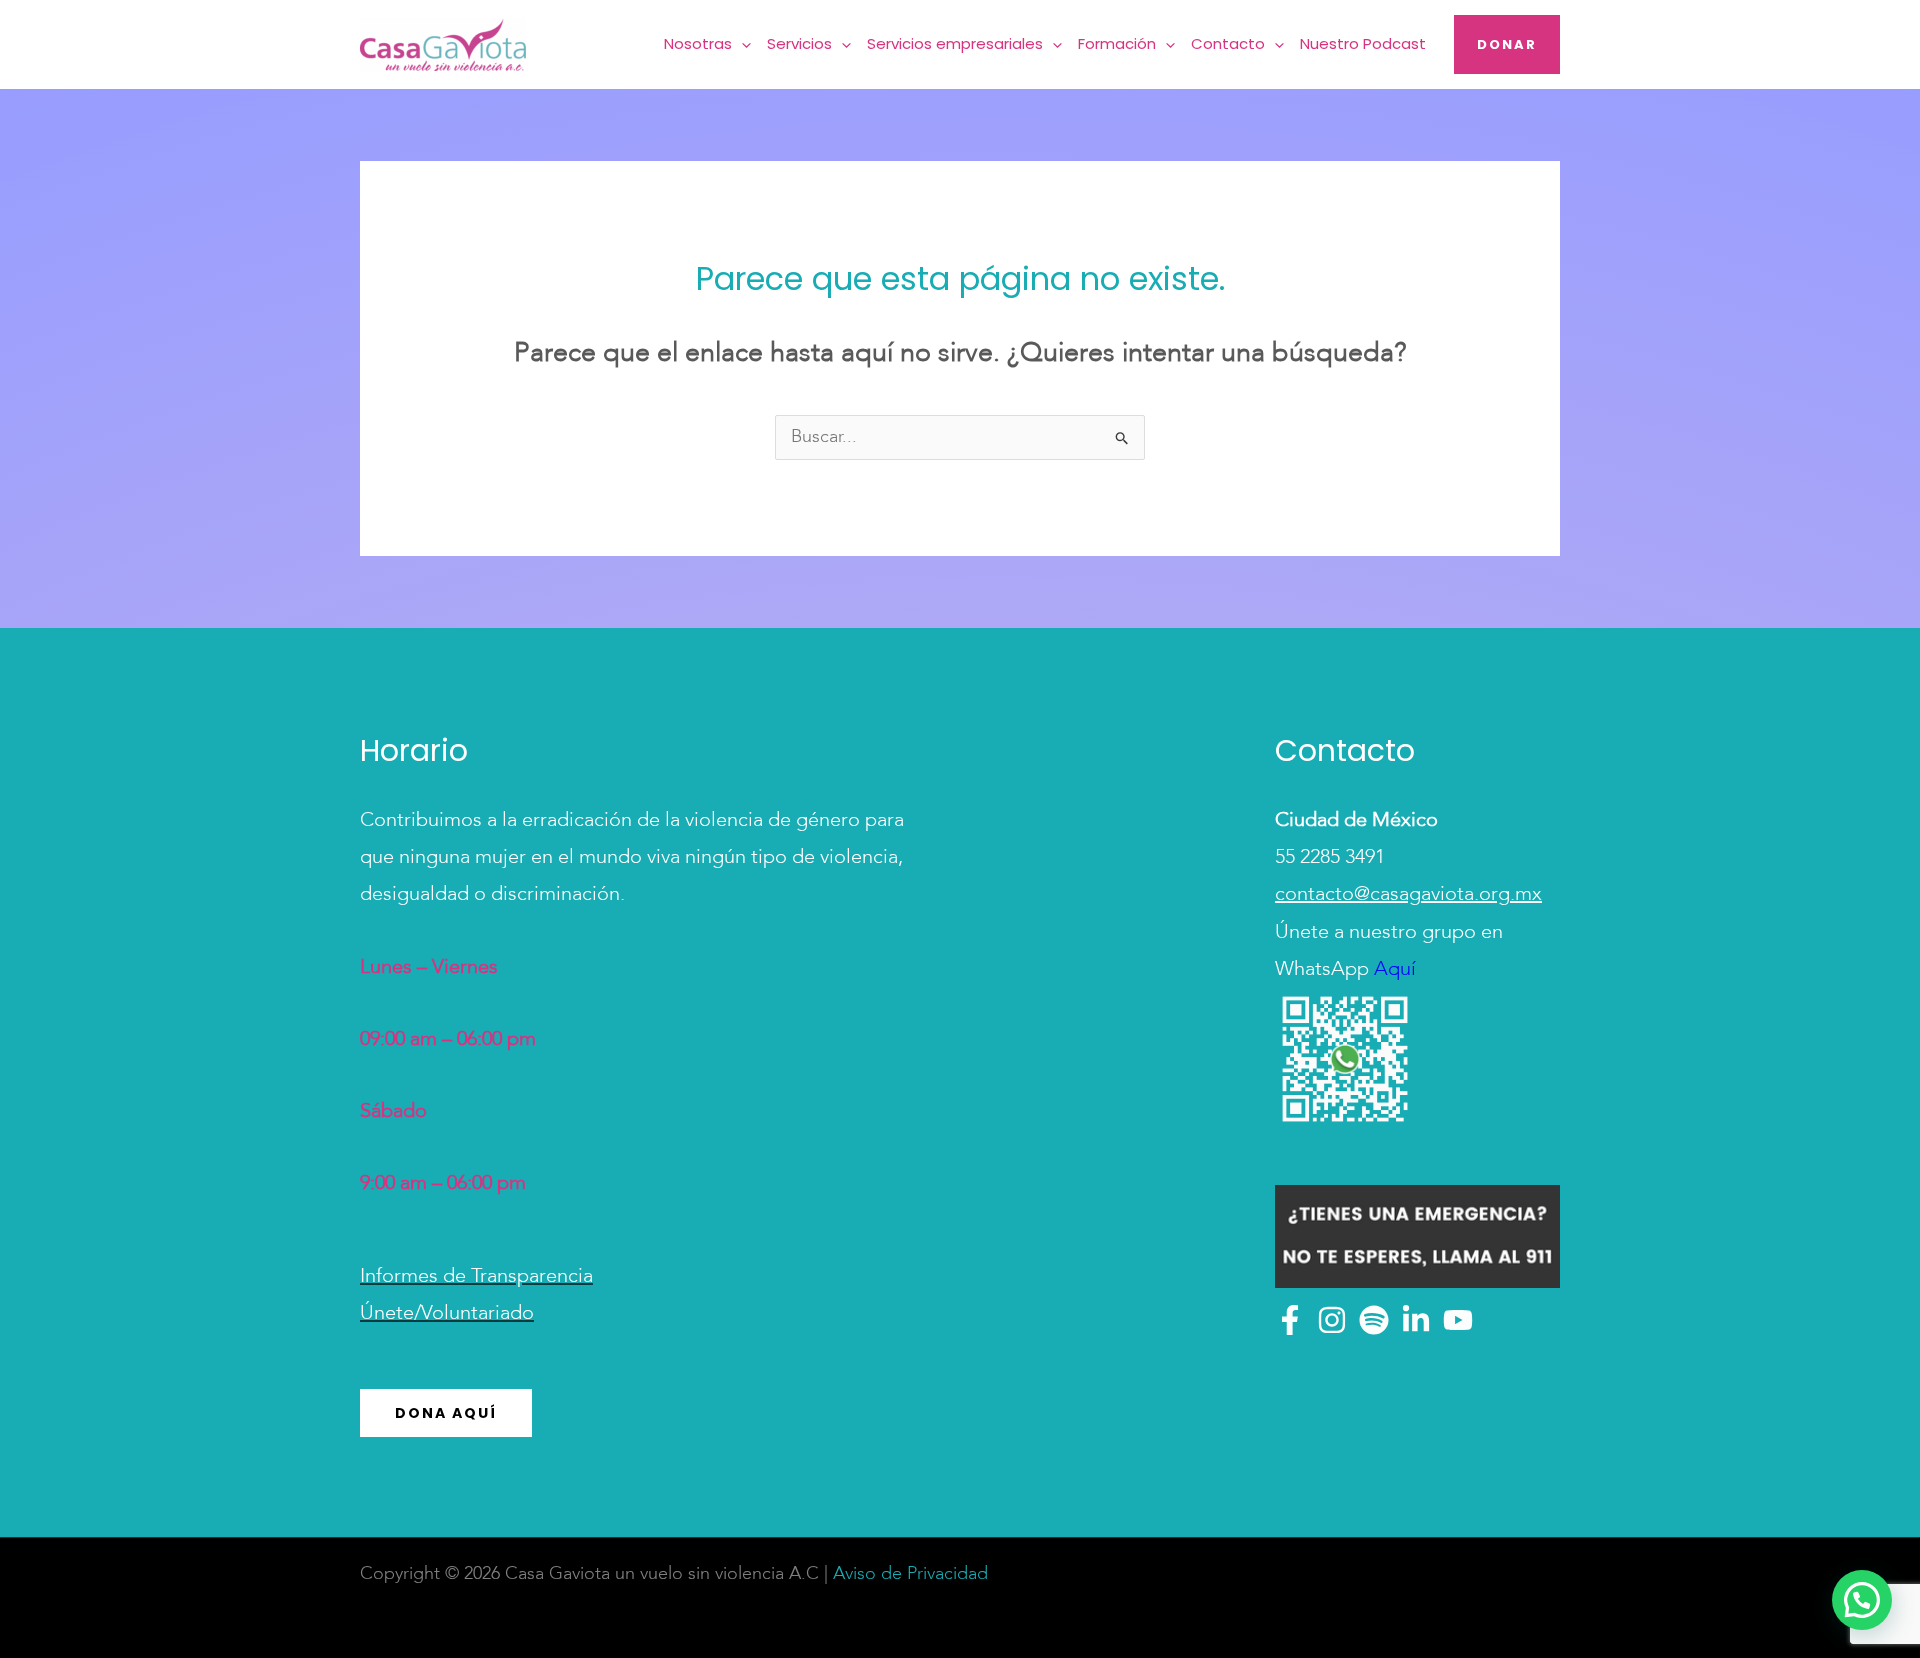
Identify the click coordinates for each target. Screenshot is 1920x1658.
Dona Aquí (446, 1413)
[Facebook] (1290, 1320)
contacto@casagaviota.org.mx (1408, 895)
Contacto (1228, 43)
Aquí (1392, 970)
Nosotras (698, 43)
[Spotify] (1374, 1320)
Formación (1117, 43)
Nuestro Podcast (1363, 43)
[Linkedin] (1416, 1320)
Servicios (799, 43)
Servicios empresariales (955, 43)
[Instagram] (1332, 1320)
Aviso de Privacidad (910, 1574)
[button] (741, 44)
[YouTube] (1458, 1320)
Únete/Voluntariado (447, 1314)
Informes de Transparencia (476, 1277)
